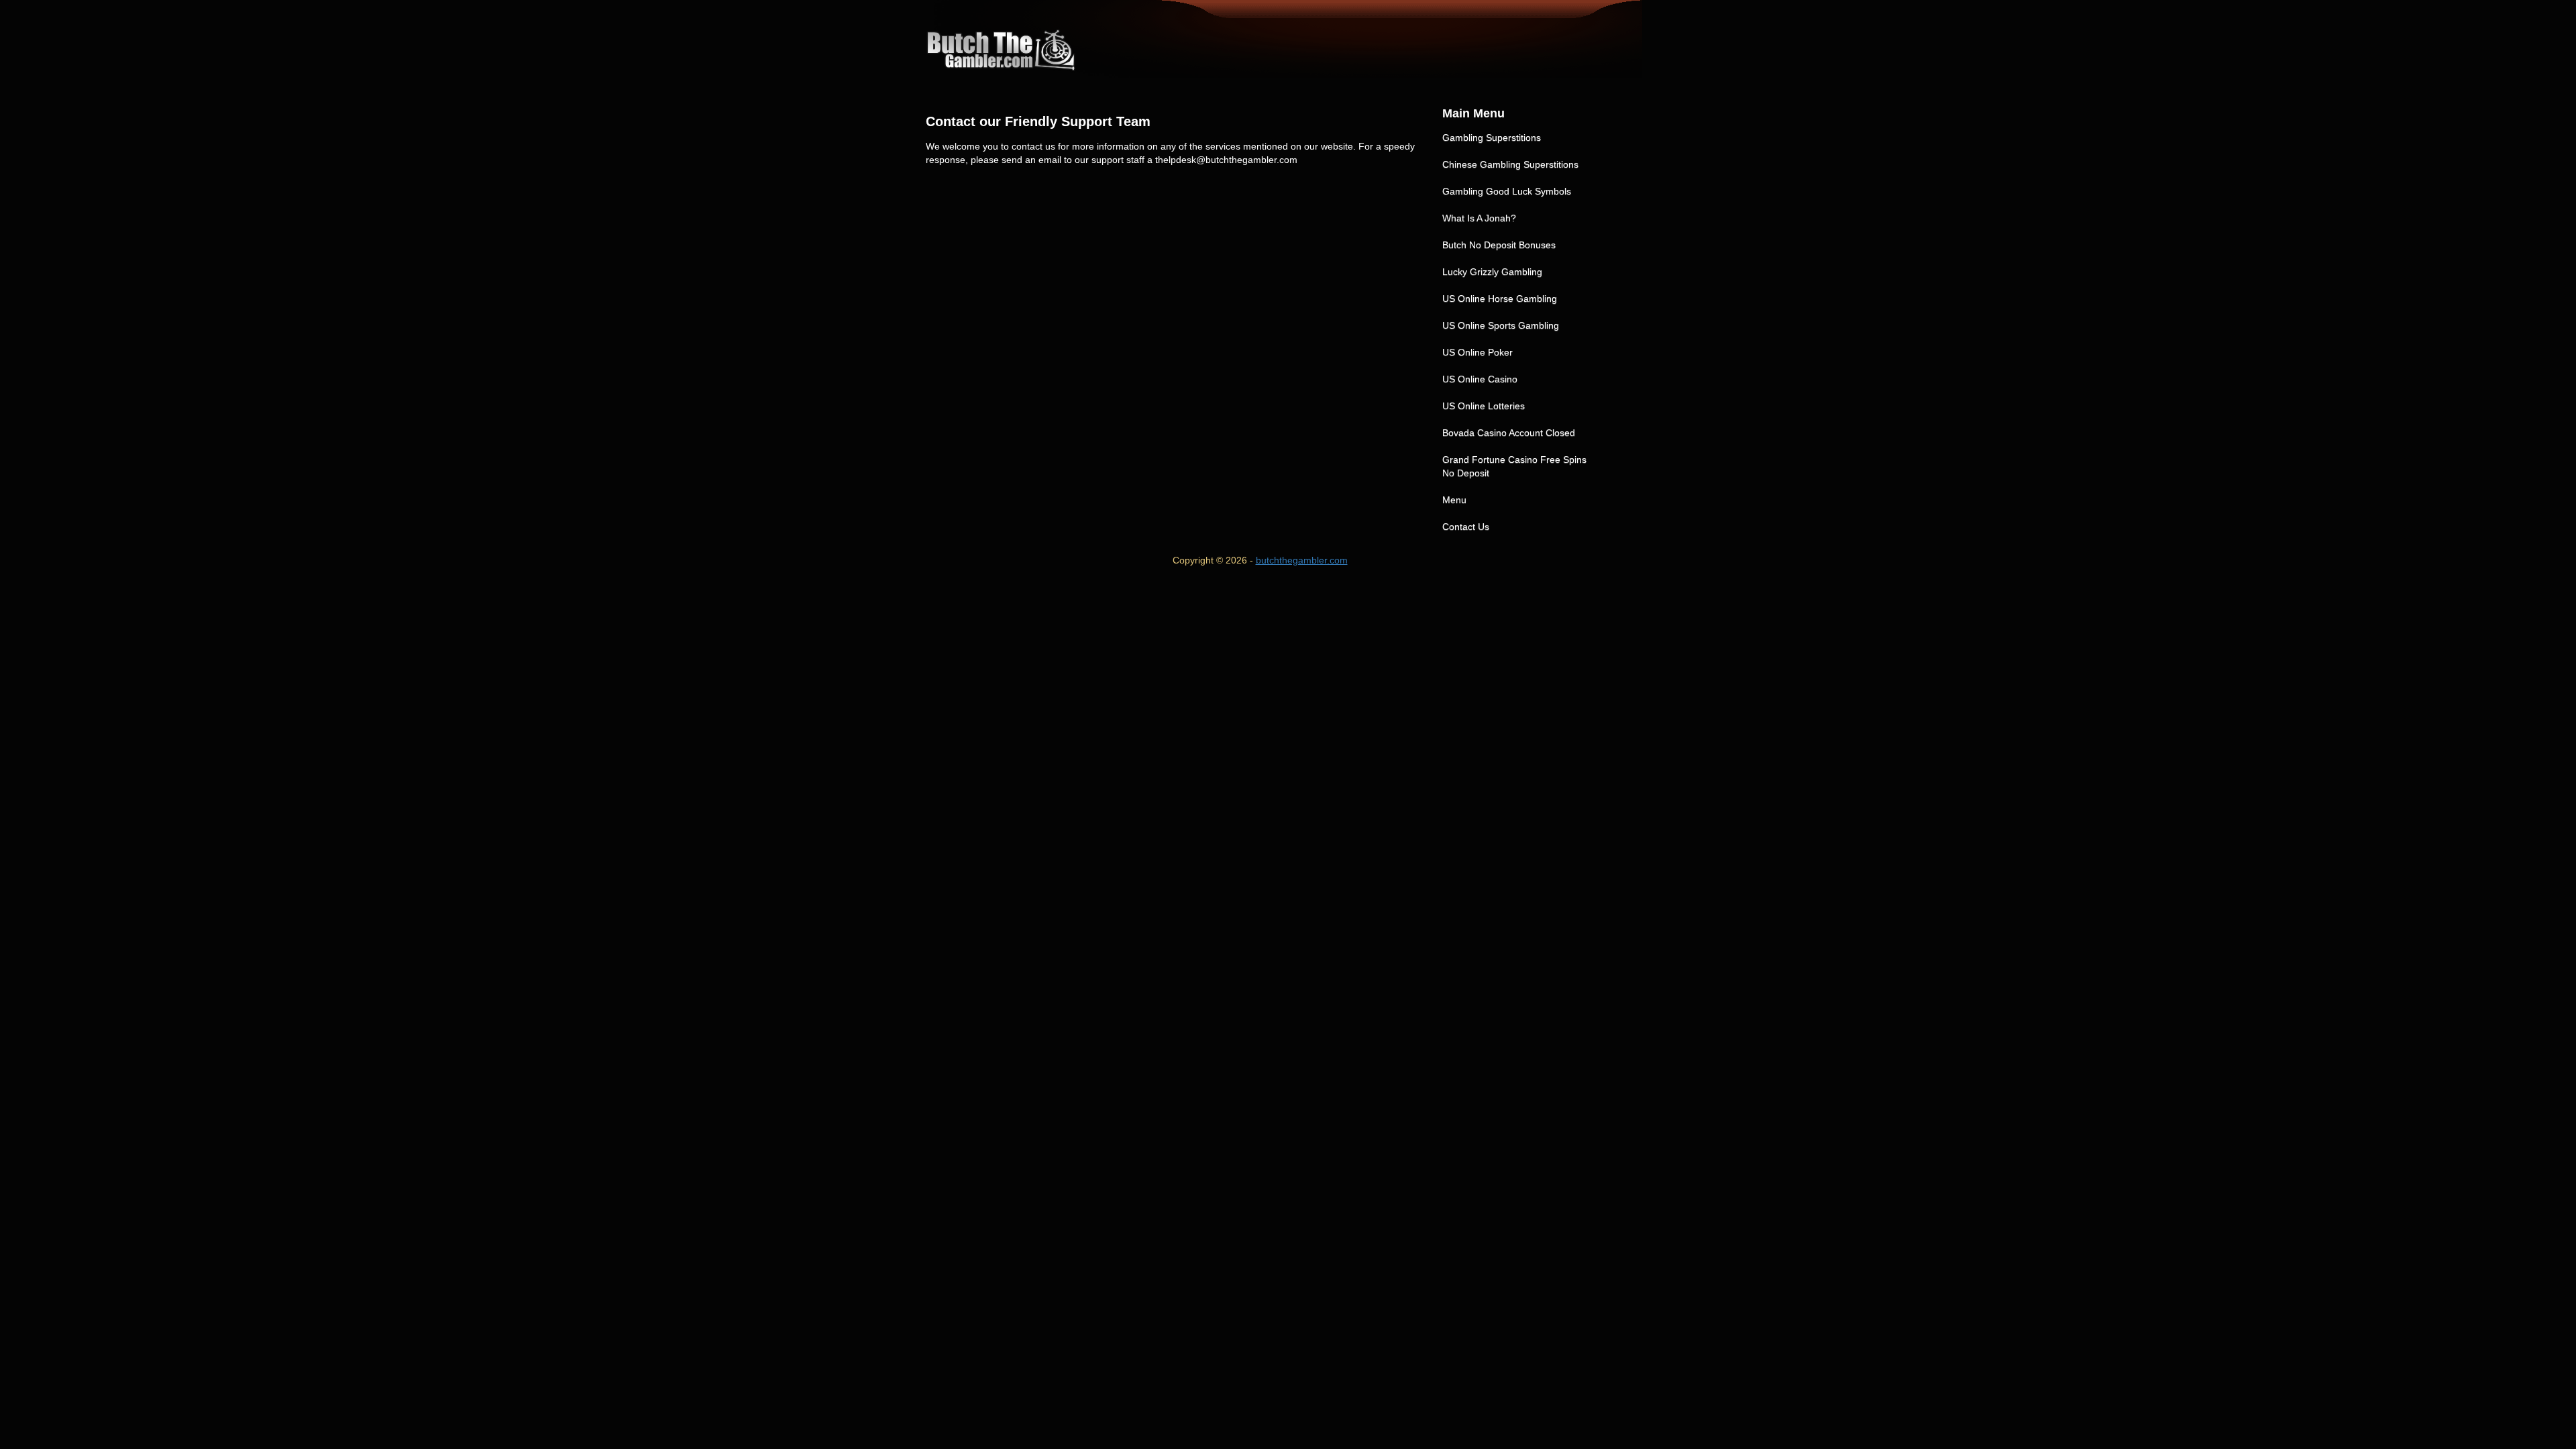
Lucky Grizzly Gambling (1492, 272)
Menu (1454, 500)
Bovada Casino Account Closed (1509, 433)
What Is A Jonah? (1479, 218)
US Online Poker (1478, 352)
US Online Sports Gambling (1501, 325)
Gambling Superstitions (1492, 138)
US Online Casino (1480, 379)
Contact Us (1466, 527)
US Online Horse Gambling (1500, 299)
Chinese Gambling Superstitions (1510, 164)
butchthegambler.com (1302, 560)
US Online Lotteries (1484, 406)
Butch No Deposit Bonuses (1499, 245)
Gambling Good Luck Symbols (1507, 191)
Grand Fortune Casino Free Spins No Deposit (1514, 466)
